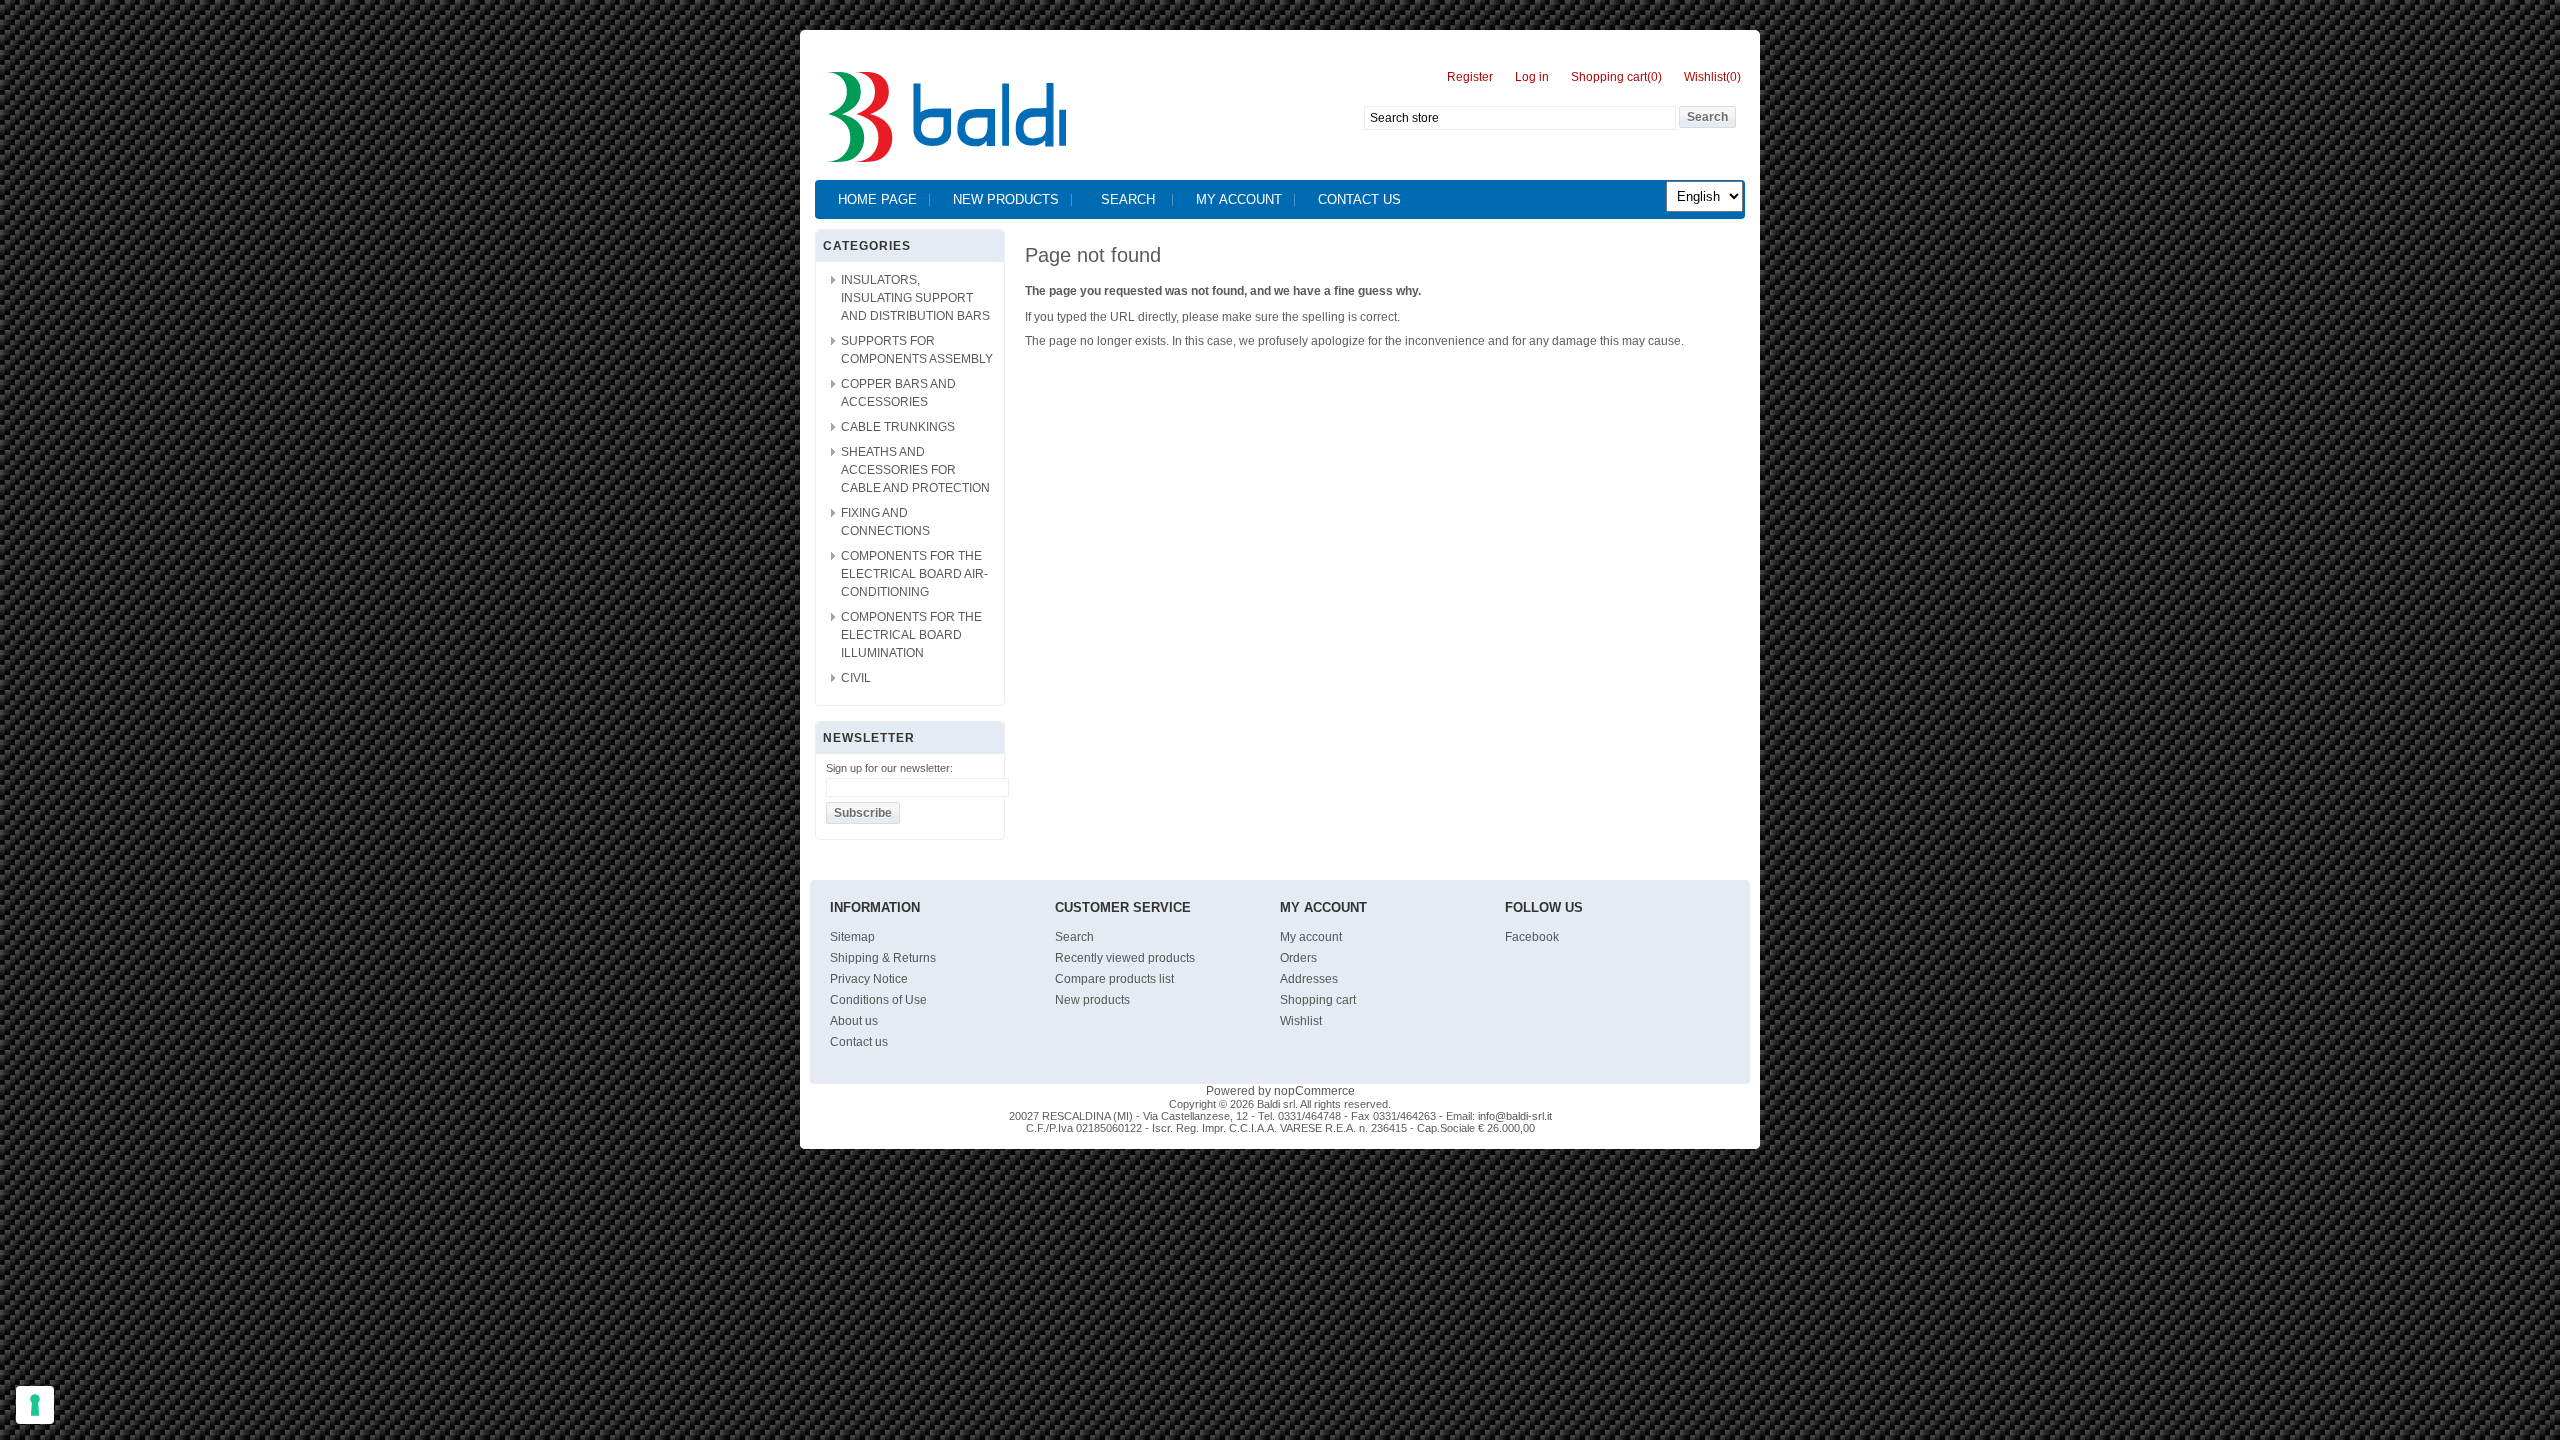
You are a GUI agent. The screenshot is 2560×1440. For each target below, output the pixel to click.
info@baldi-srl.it (1515, 1116)
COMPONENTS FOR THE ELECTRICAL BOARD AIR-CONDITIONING (914, 574)
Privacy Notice (869, 979)
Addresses (1309, 979)
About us (854, 1021)
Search (1128, 199)
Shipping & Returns (883, 958)
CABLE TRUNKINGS (898, 427)
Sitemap (852, 937)
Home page (877, 199)
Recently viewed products (1125, 958)
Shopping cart (1318, 1000)
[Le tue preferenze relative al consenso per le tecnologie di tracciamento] (35, 1405)
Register (1470, 77)
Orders (1298, 958)
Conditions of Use (878, 1000)
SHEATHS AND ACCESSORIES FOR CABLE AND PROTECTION (915, 470)
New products (1006, 199)
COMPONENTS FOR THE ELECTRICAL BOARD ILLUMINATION (911, 635)
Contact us (1359, 199)
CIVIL (856, 678)
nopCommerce (1314, 1091)
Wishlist (1301, 1021)
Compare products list (1114, 979)
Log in (1532, 77)
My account (1239, 199)
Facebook (1532, 937)
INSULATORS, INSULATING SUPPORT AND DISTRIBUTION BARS (915, 298)
